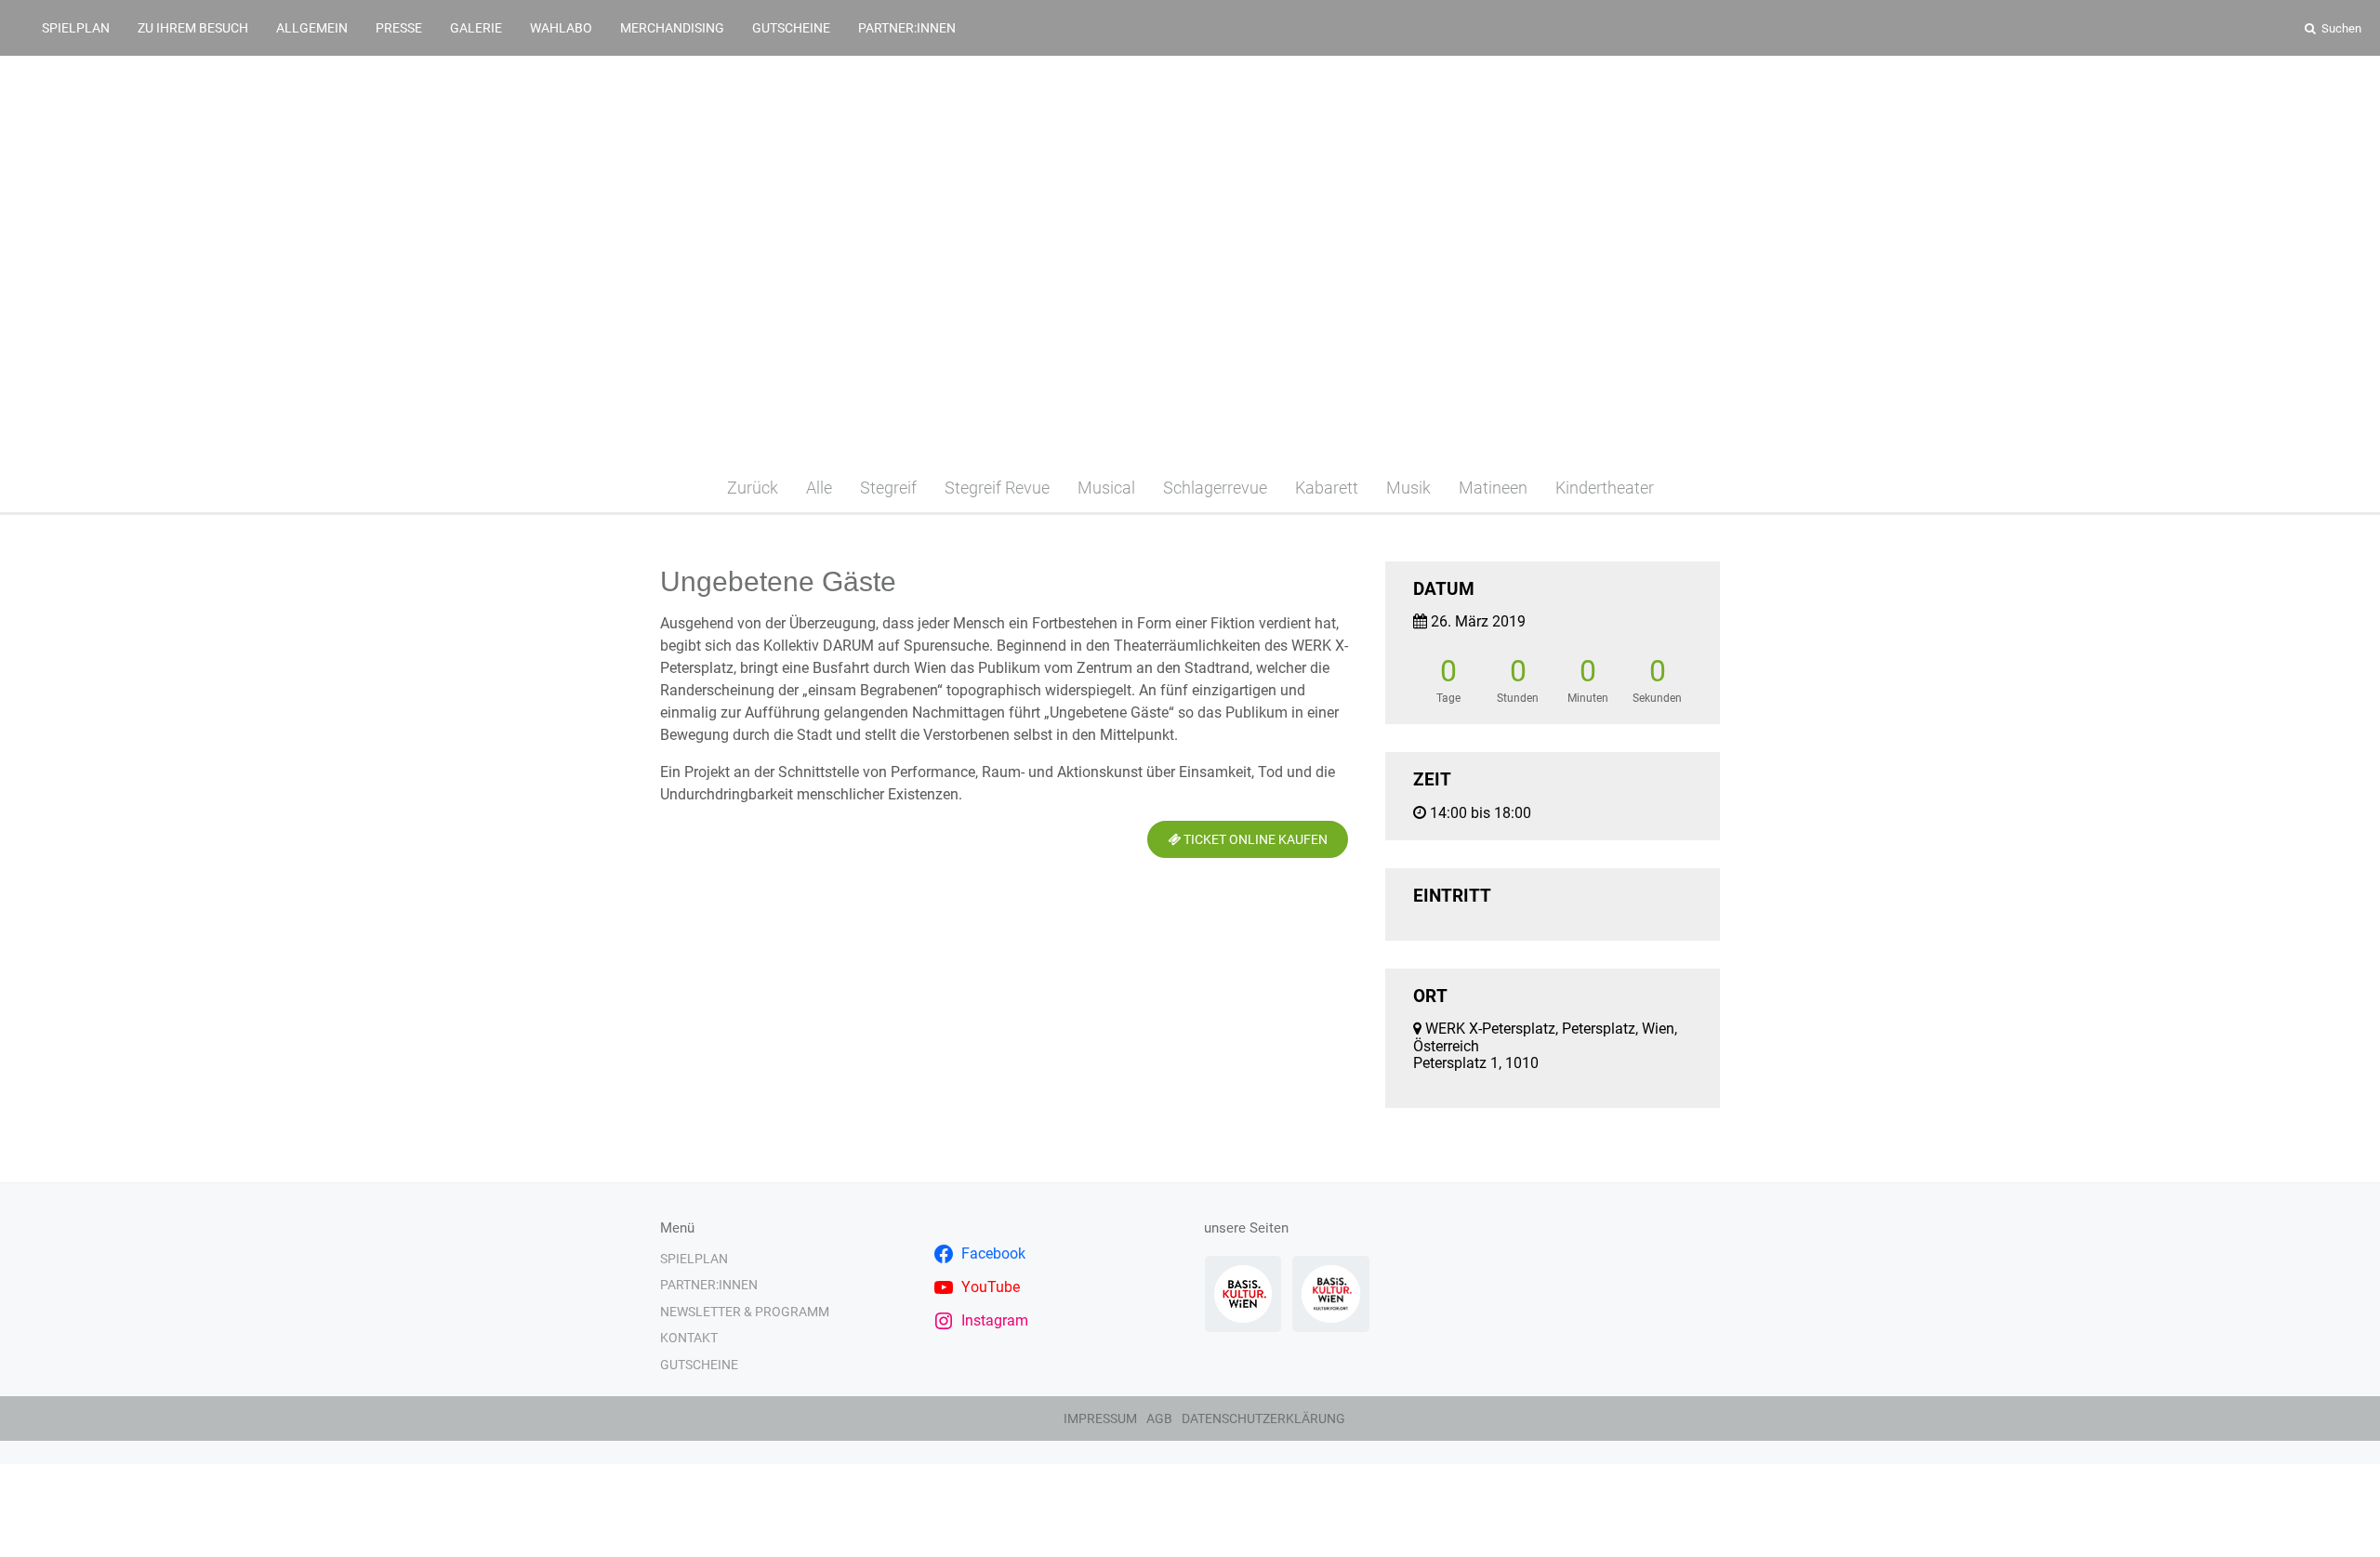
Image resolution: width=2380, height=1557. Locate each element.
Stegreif (888, 488)
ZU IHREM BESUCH (193, 28)
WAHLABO (561, 28)
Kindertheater (1605, 488)
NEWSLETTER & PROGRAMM (745, 1312)
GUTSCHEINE (791, 28)
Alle (819, 488)
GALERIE (476, 28)
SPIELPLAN (76, 28)
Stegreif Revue (997, 488)
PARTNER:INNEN (907, 28)
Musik (1408, 488)
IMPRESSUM (1100, 1418)
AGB (1159, 1418)
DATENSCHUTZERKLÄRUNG (1263, 1418)
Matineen (1493, 488)
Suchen (2340, 28)
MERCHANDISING (672, 28)
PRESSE (399, 28)
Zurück (753, 488)
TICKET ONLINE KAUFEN (1254, 839)
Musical (1106, 488)
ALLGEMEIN (312, 28)
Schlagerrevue (1215, 488)
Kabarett (1327, 488)
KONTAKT (689, 1338)
